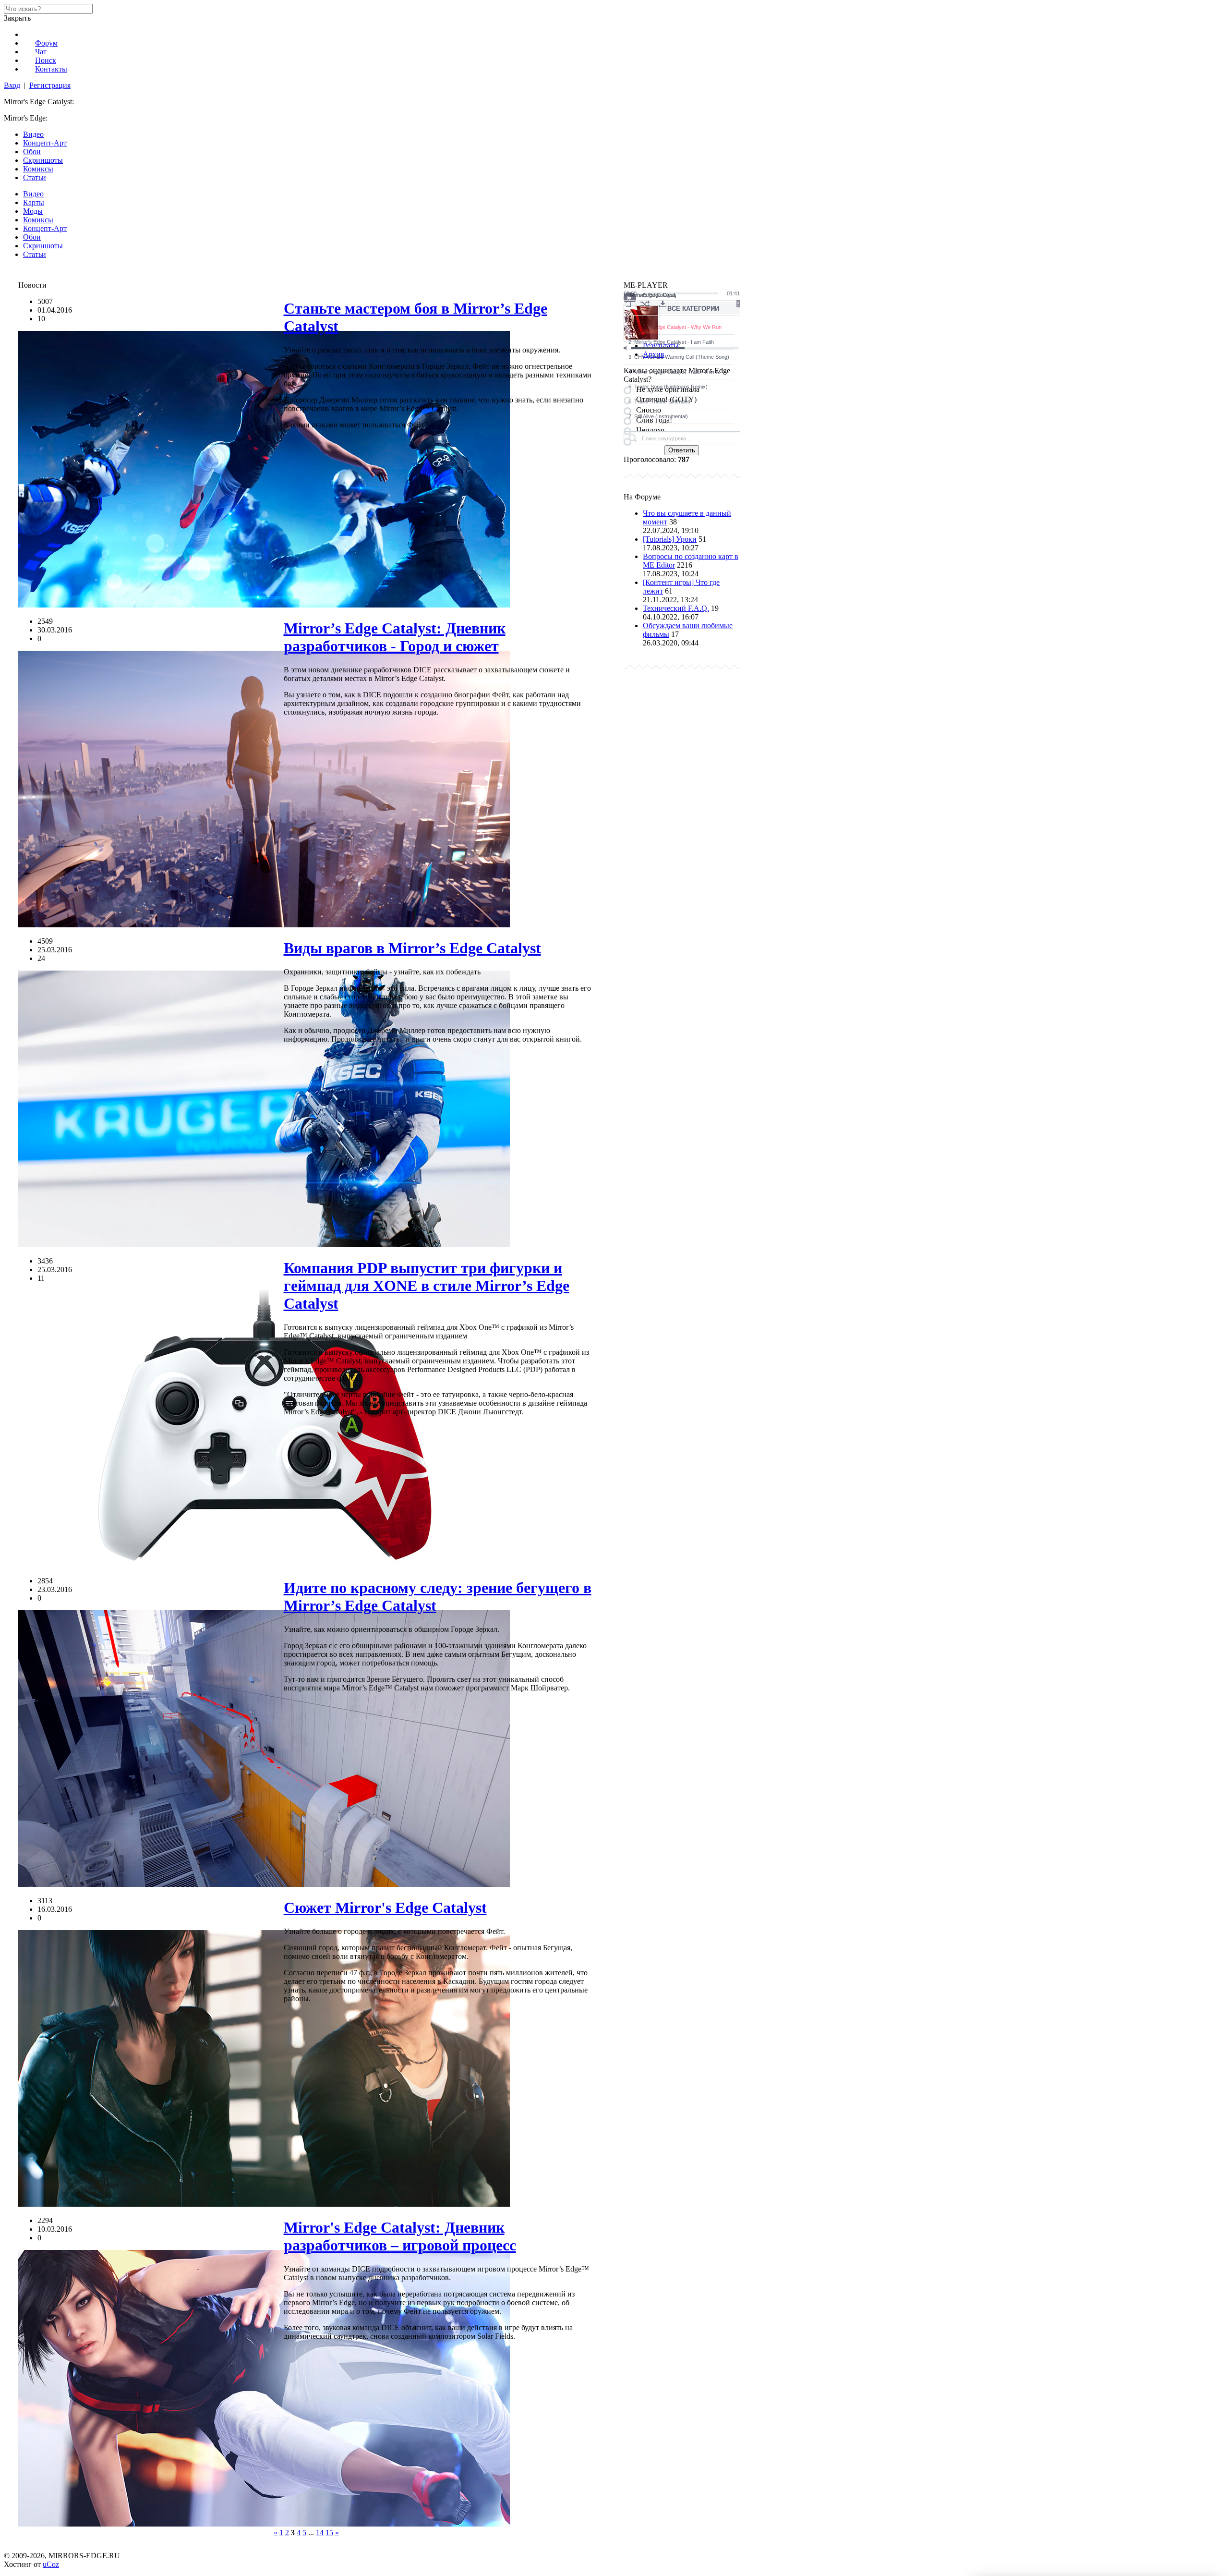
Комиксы (38, 169)
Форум (46, 43)
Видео (33, 134)
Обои (32, 152)
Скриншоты (43, 160)
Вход (12, 85)
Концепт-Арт (45, 143)
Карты (34, 202)
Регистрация (50, 85)
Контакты (51, 69)
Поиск (46, 60)
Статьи (35, 177)
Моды (33, 211)
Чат (41, 52)
